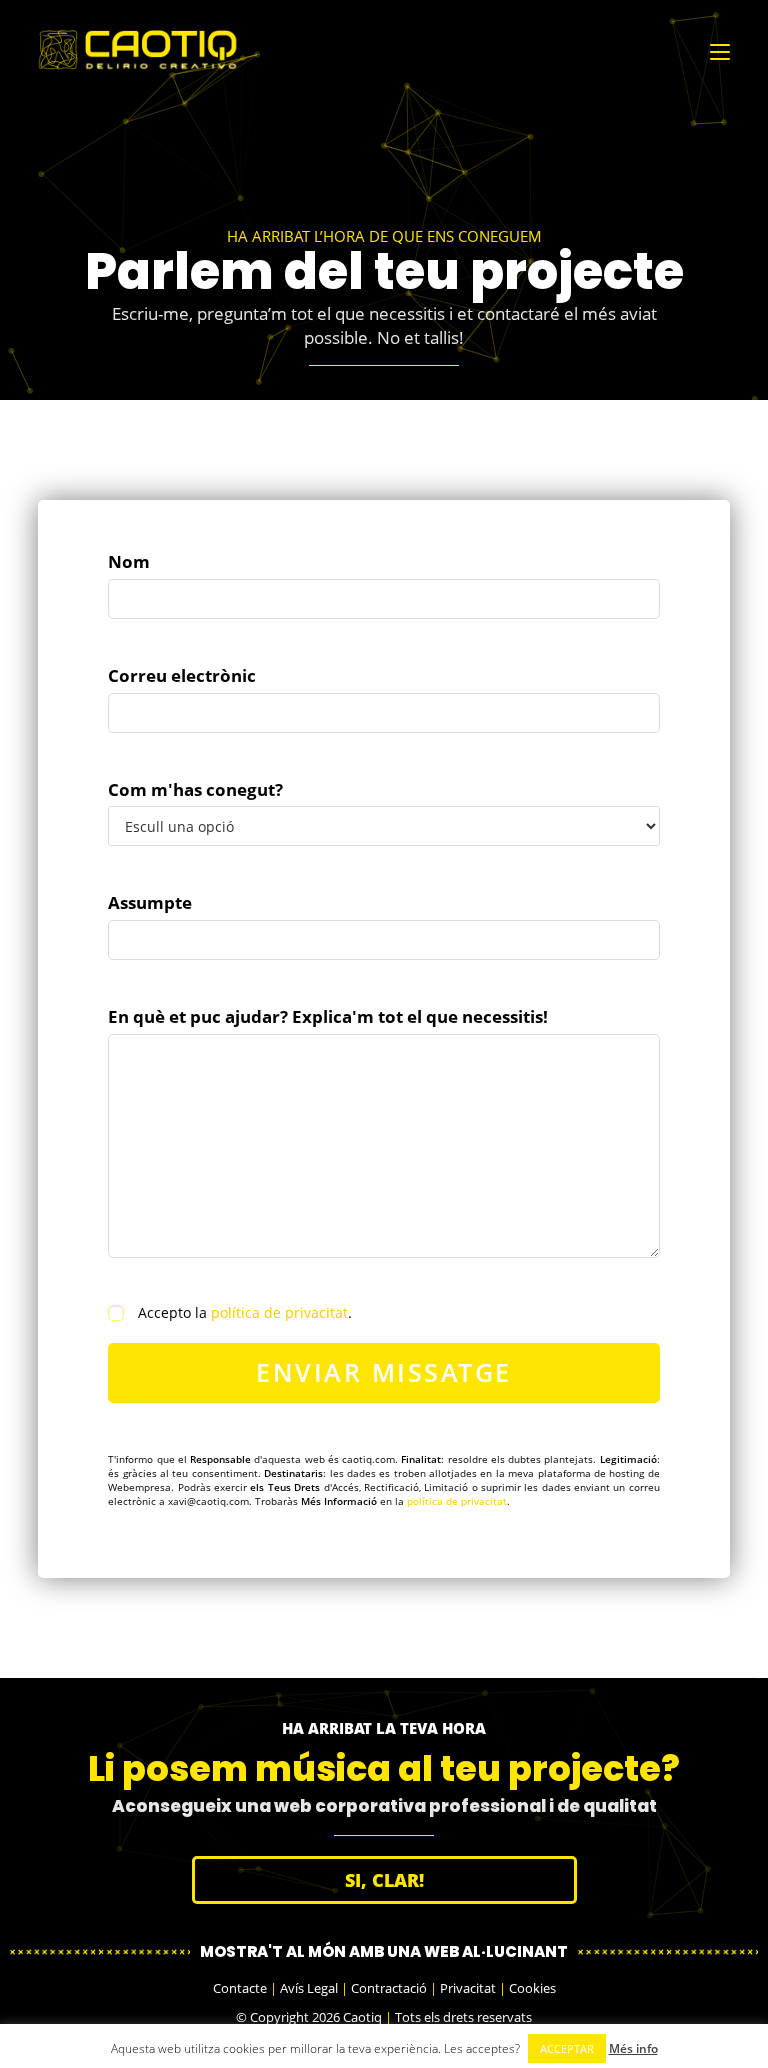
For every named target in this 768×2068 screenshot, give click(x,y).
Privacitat (468, 1988)
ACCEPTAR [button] (567, 2048)
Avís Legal (309, 1988)
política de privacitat (279, 1312)
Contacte (240, 1988)
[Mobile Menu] (720, 50)
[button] (384, 1880)
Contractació (389, 1988)
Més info (633, 2048)
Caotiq (362, 2017)
